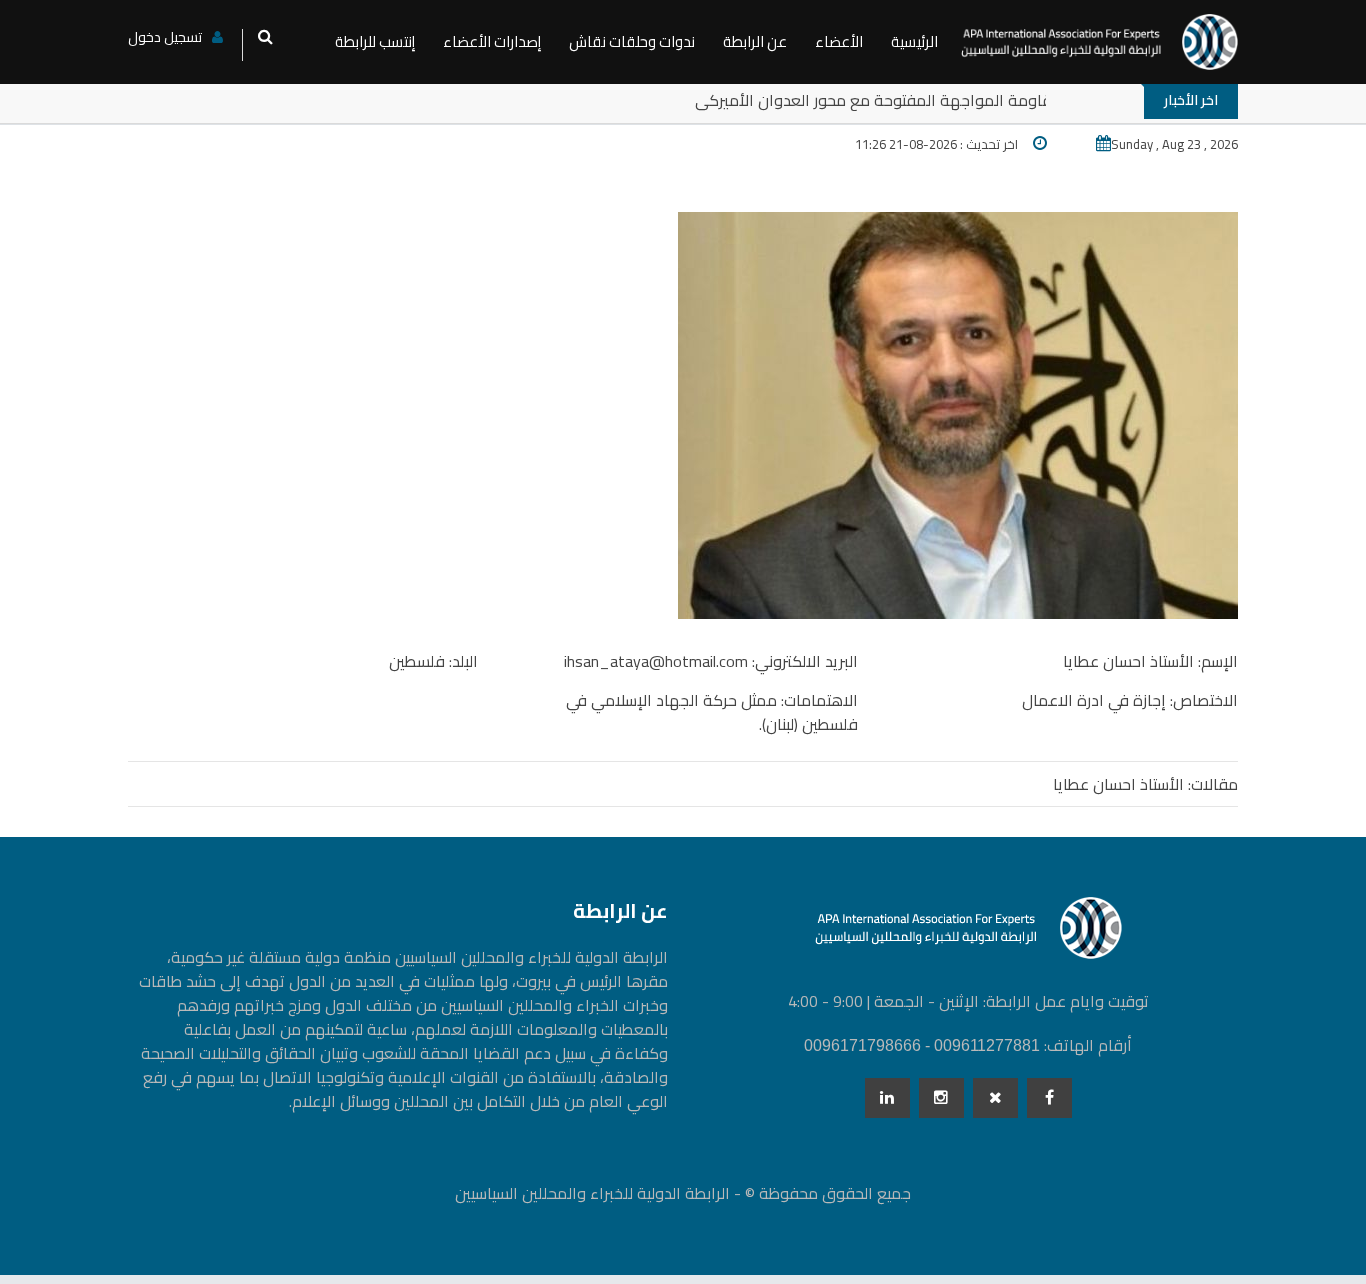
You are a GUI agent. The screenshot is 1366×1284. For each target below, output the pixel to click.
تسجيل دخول (165, 37)
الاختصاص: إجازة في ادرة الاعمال (1130, 700)
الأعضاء (839, 41)
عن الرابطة (755, 41)
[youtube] (941, 1098)
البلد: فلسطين (433, 661)
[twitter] (995, 1098)
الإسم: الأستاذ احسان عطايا (1150, 661)
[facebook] (1049, 1098)
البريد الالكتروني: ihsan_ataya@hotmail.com (711, 661)
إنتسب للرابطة (375, 41)
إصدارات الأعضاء (492, 41)
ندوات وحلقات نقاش (632, 41)
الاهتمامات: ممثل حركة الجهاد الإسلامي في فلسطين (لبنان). (712, 712)
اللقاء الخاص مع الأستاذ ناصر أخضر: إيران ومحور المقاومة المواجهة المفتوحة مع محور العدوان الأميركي (1014, 100)
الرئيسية (914, 41)
